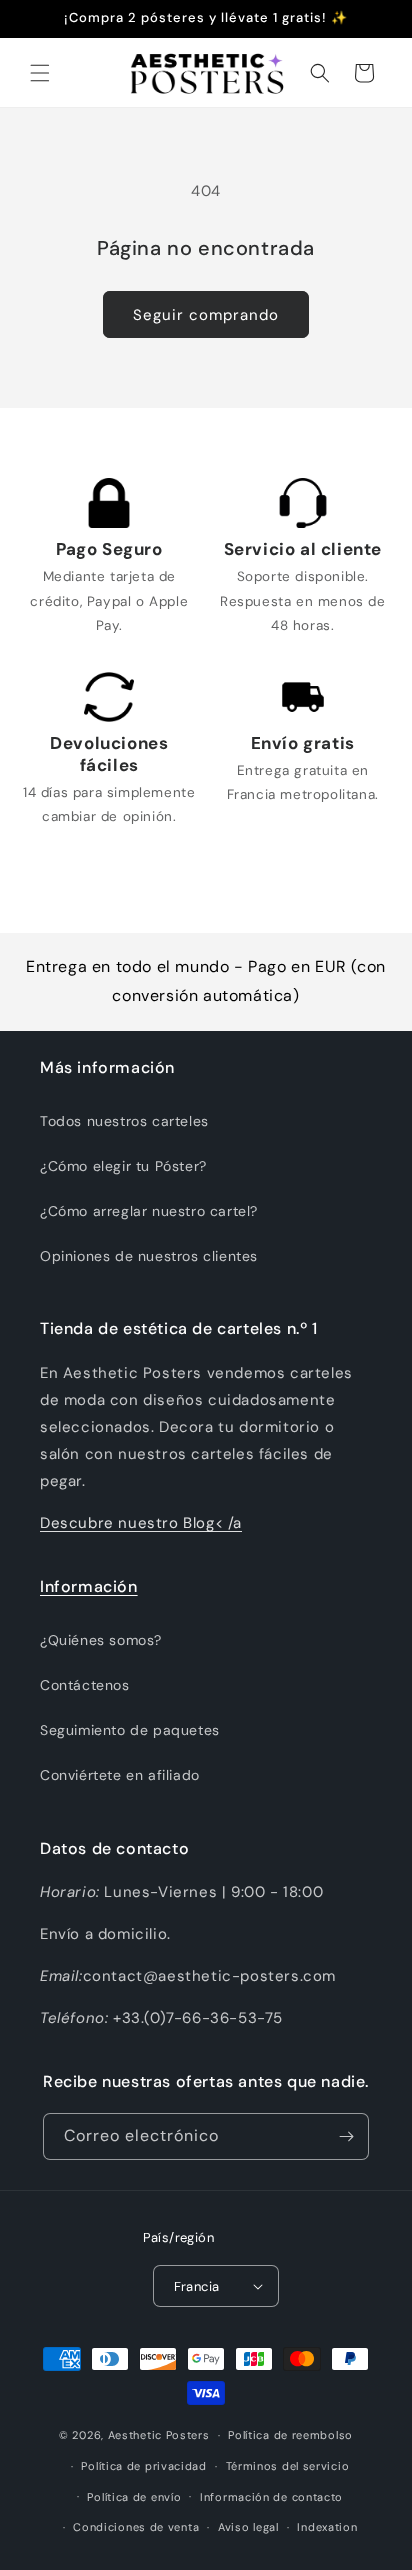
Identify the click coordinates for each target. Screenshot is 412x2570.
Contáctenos (85, 1685)
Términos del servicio (288, 2466)
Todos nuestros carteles (124, 1121)
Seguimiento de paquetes (130, 1730)
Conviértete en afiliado (120, 1775)
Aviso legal (248, 2527)
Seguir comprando (206, 315)
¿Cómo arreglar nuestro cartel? (149, 1211)
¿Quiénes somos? (101, 1640)
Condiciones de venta (136, 2527)
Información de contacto (271, 2497)
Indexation (327, 2527)
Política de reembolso (290, 2435)
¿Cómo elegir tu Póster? (123, 1166)
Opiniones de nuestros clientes (149, 1256)
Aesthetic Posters (159, 2435)
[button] (40, 73)
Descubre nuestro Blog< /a (141, 1523)
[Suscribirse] (346, 2136)
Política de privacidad (143, 2466)
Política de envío (134, 2497)
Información (89, 1586)
